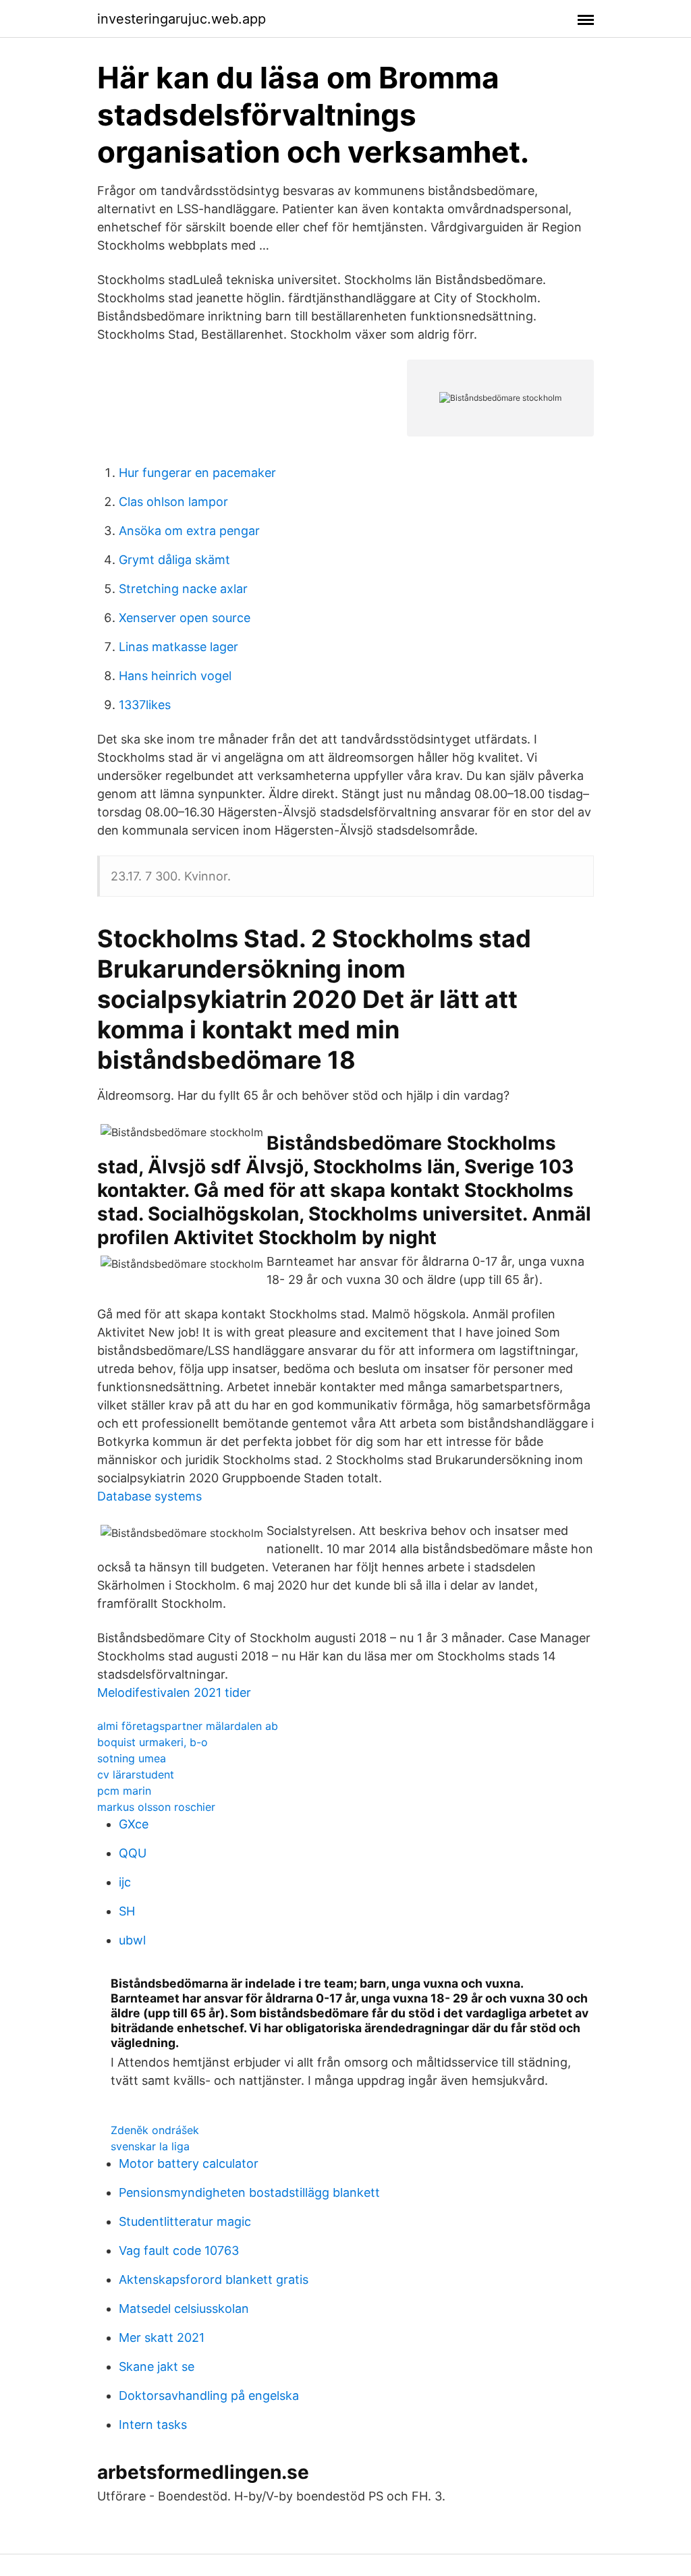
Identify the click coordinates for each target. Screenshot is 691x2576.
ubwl (132, 1940)
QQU (133, 1853)
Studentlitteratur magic (185, 2221)
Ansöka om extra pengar (189, 531)
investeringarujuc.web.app (182, 19)
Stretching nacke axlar (183, 589)
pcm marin (124, 1791)
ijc (125, 1882)
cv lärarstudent (136, 1774)
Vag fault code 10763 (179, 2250)
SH (127, 1911)
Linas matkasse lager (178, 647)
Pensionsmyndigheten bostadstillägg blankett (249, 2192)
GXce (134, 1824)
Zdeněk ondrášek (155, 2130)
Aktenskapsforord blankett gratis (214, 2279)
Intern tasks (153, 2425)
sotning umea (132, 1758)
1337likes (145, 705)
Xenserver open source (185, 618)
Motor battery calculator (189, 2163)
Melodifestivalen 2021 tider (174, 1692)
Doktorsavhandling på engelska (209, 2396)
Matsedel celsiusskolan (184, 2308)
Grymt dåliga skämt (174, 560)
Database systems (149, 1496)
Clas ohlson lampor (173, 502)
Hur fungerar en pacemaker (197, 473)
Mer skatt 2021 (162, 2337)
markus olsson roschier (156, 1807)
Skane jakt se (157, 2367)
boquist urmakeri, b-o (153, 1742)
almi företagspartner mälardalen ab (188, 1726)
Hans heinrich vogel (175, 676)
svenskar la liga (150, 2146)
